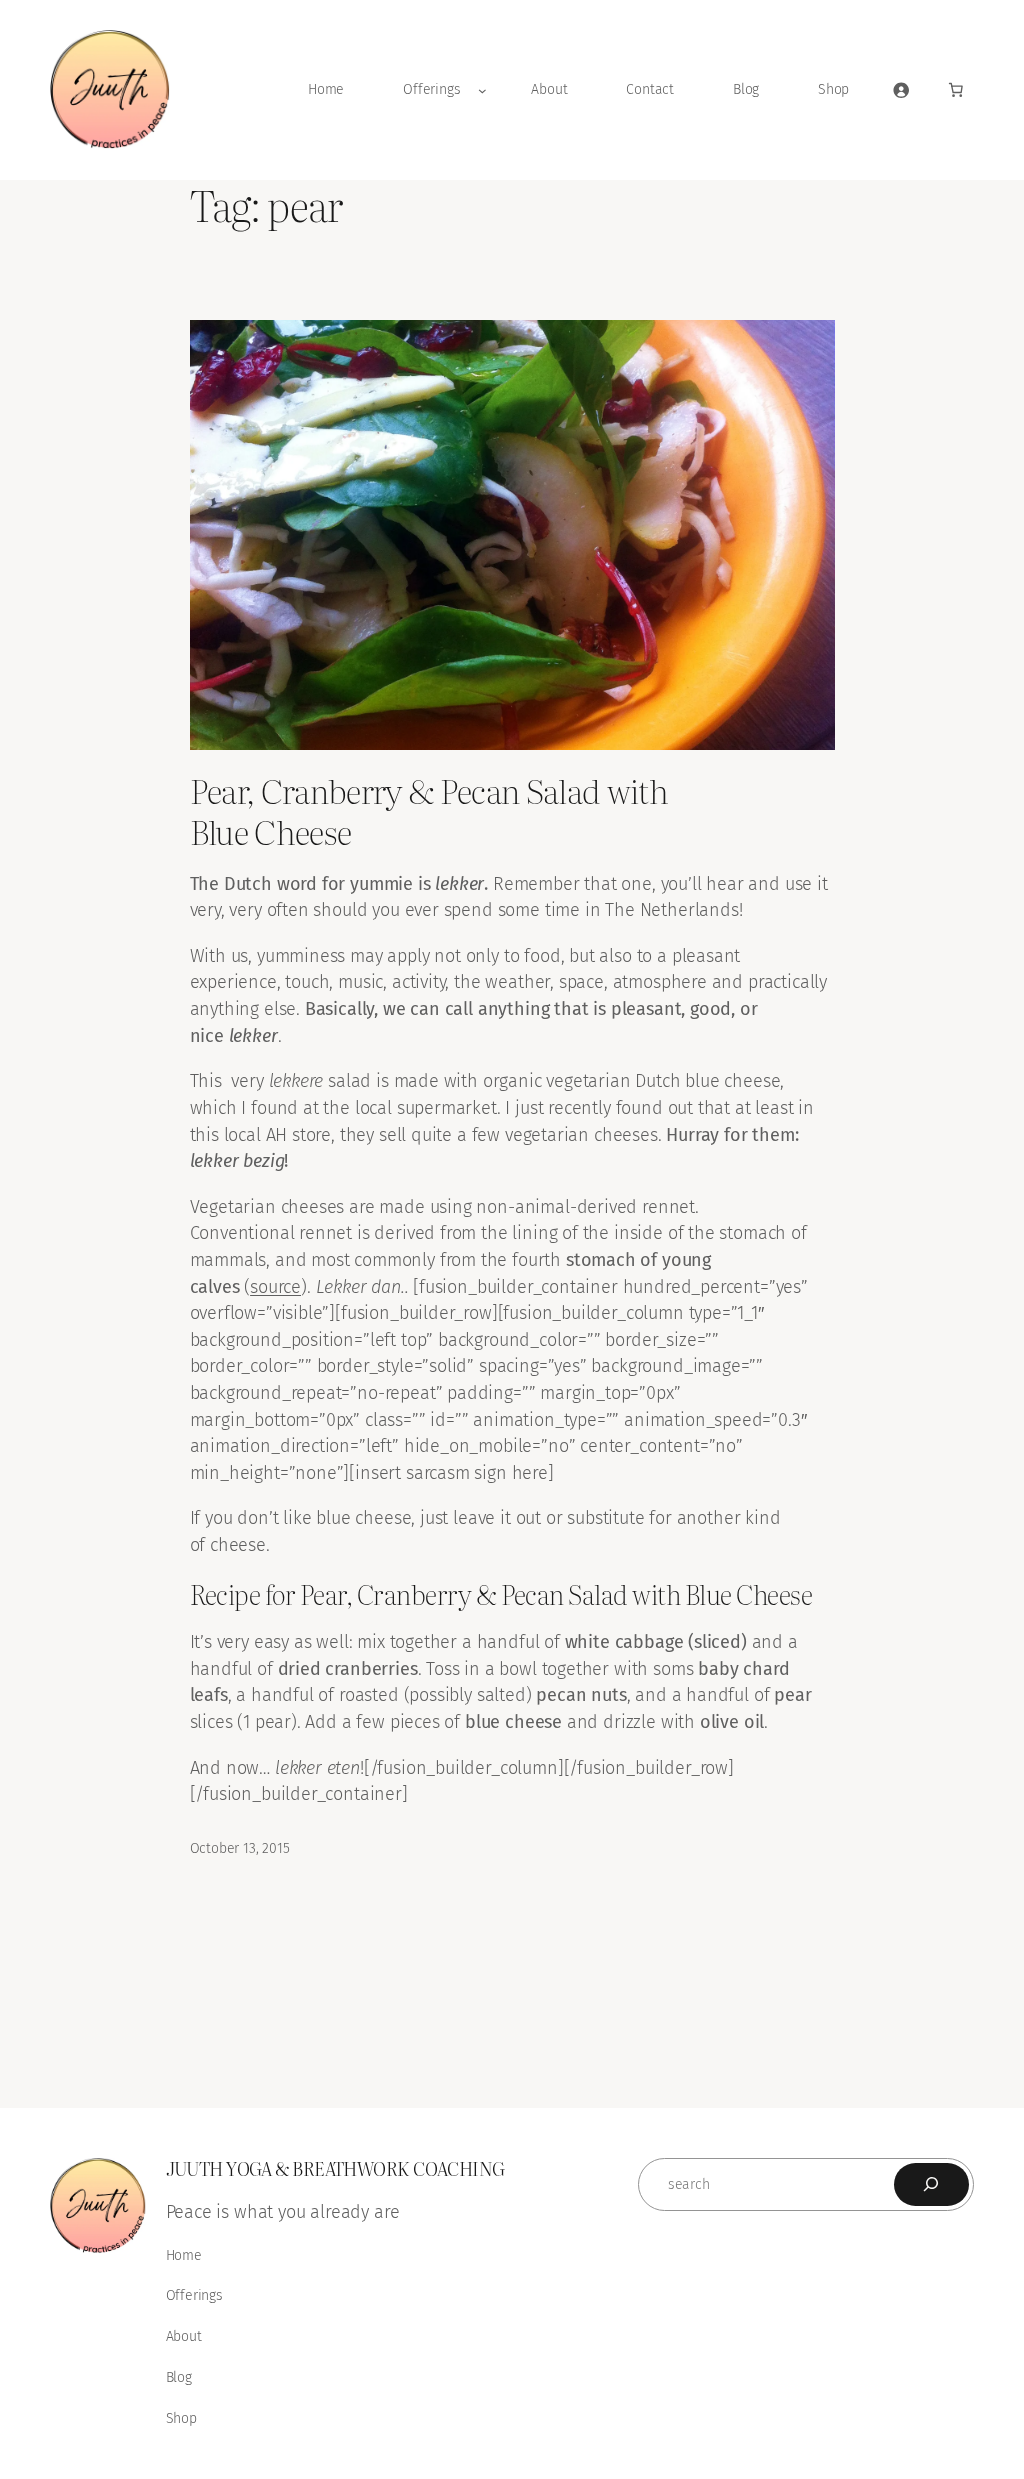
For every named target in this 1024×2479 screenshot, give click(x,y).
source (275, 1287)
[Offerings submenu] (482, 90)
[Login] (901, 90)
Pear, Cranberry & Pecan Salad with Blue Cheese (429, 810)
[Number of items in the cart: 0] (956, 90)
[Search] (931, 2184)
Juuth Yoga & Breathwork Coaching (335, 2168)
